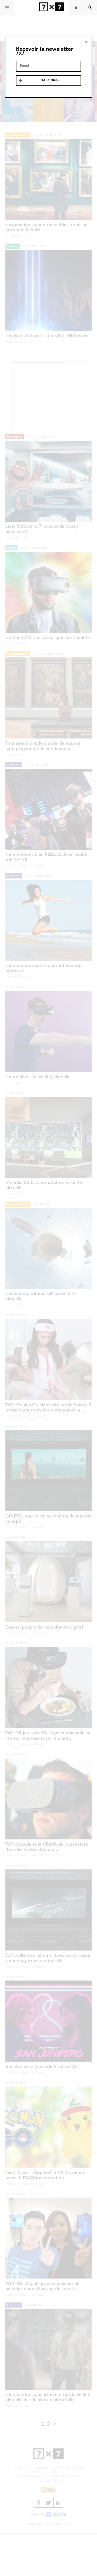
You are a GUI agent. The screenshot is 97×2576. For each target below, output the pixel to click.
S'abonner (50, 81)
